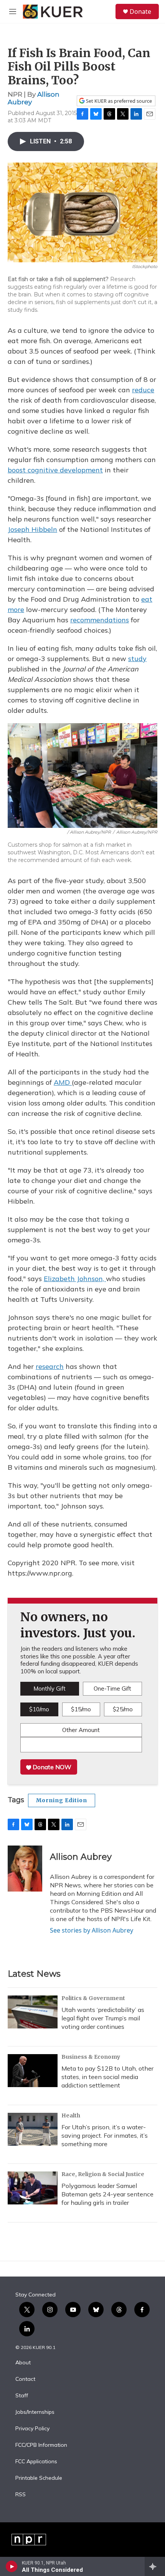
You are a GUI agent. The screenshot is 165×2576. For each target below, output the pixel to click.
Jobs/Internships (35, 2412)
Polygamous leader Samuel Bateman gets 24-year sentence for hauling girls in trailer (107, 2194)
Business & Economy (91, 2057)
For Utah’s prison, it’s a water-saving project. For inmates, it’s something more (105, 2135)
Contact (25, 2379)
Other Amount (81, 1730)
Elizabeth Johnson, (75, 1279)
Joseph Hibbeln (32, 529)
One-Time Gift (112, 1689)
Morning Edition (62, 1800)
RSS (21, 2495)
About (23, 2363)
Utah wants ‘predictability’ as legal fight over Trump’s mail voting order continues (103, 2018)
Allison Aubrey (81, 1857)
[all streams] (155, 2566)
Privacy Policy (32, 2429)
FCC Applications (36, 2462)
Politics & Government (93, 1998)
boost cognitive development (55, 470)
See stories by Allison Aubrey (92, 1930)
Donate (140, 12)
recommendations (100, 620)
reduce (143, 390)
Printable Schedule (39, 2478)
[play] (12, 2566)
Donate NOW (51, 1767)
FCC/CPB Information (41, 2445)
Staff (22, 2396)
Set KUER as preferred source (118, 101)
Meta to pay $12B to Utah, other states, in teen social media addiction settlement (107, 2077)
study (137, 659)
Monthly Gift (49, 1689)
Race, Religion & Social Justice (103, 2174)
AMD (63, 1082)
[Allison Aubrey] (25, 1869)
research (50, 1366)
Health (71, 2115)
